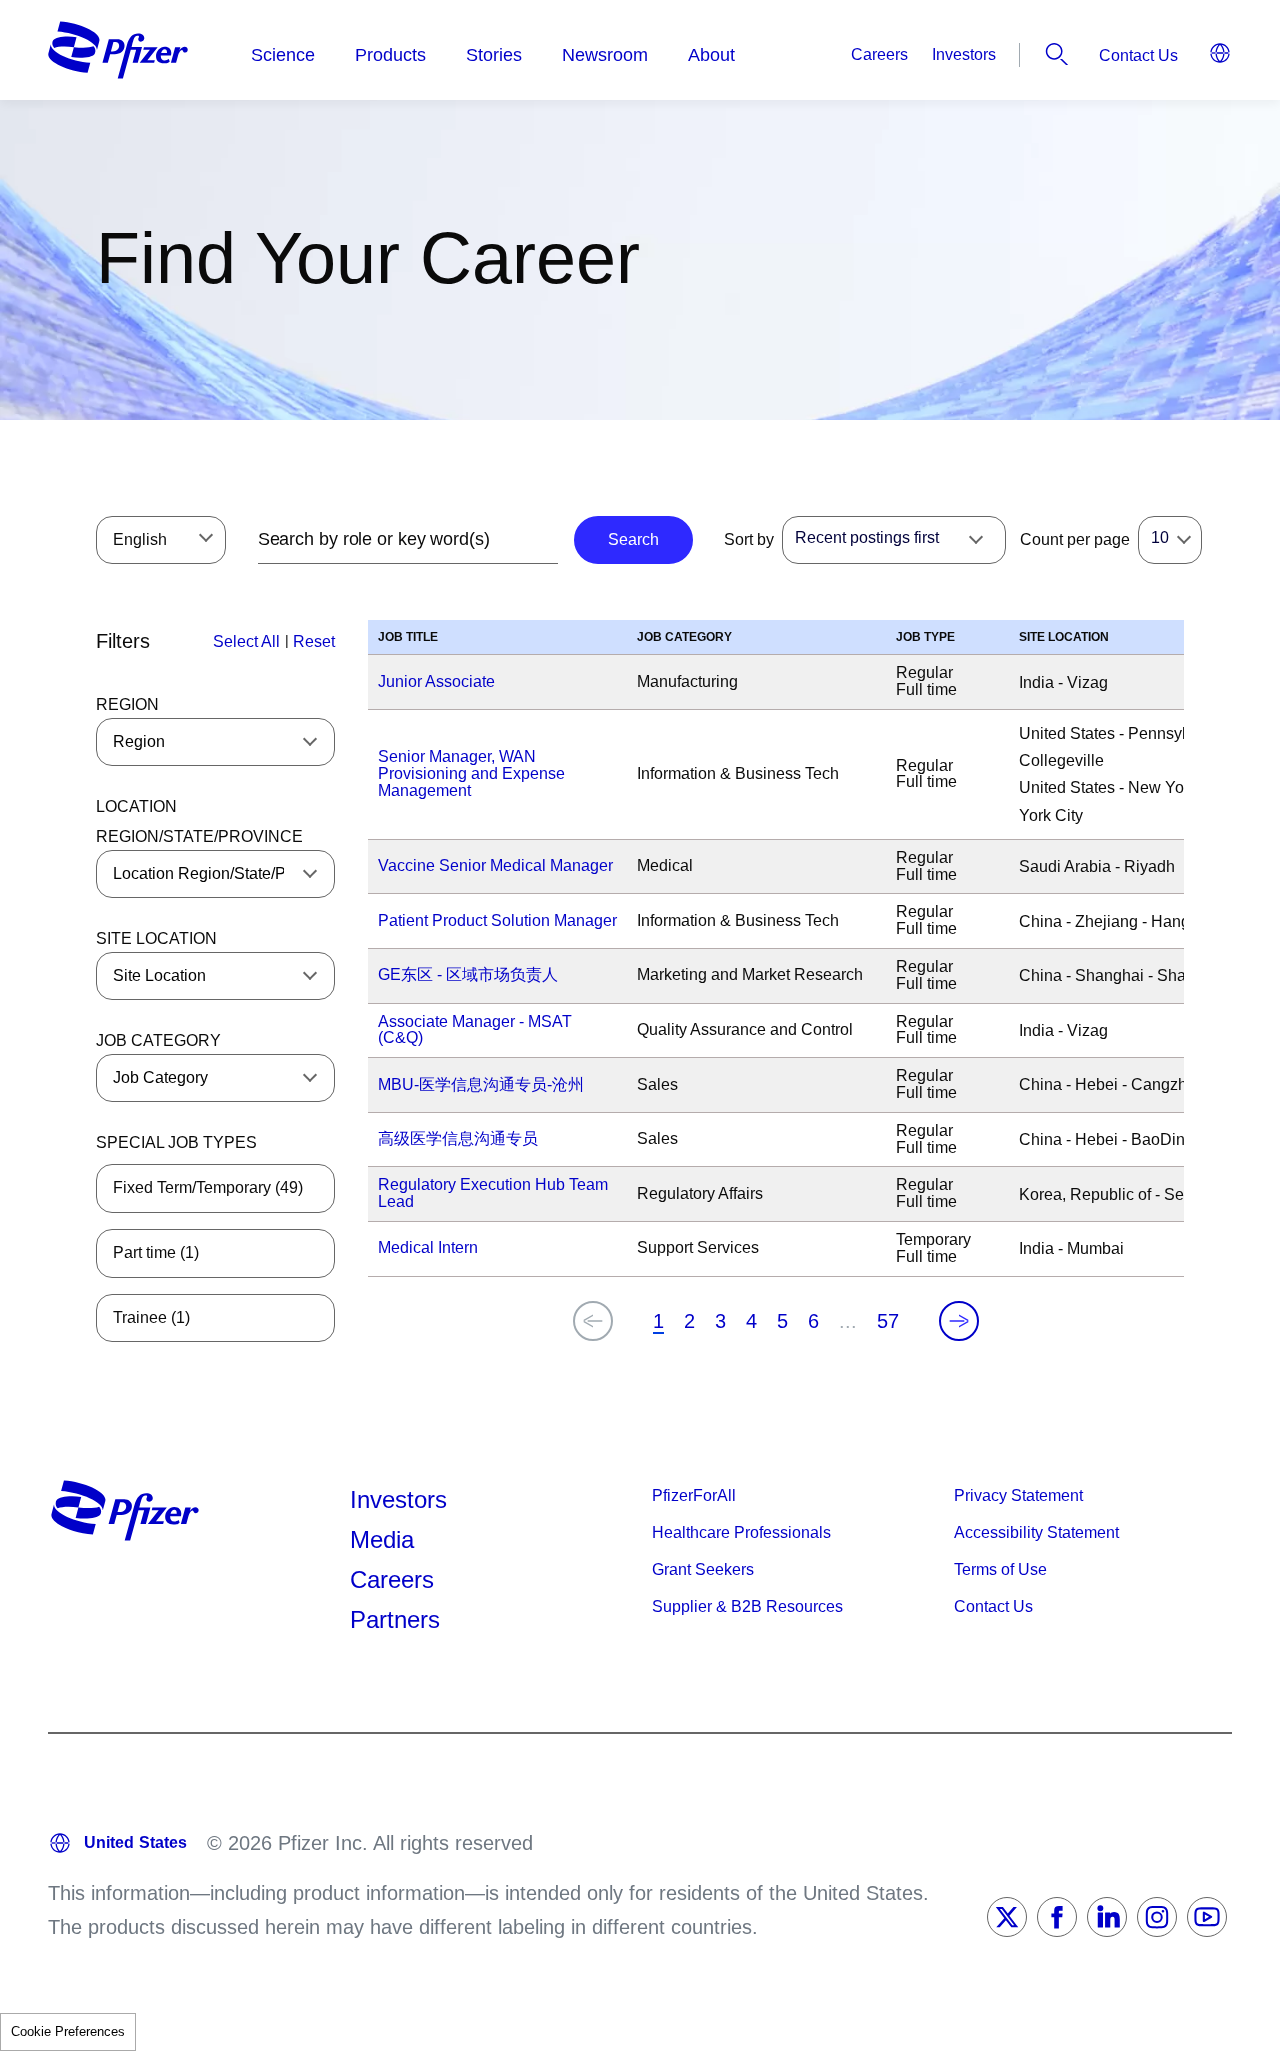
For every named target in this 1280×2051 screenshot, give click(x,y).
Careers (879, 54)
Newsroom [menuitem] (605, 55)
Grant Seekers (703, 1569)
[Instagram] (1157, 1917)
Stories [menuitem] (494, 55)
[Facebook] (1057, 1917)
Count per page (1075, 539)
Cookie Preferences (68, 2031)
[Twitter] (1007, 1917)
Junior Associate (436, 681)
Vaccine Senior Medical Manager (495, 865)
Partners (395, 1619)
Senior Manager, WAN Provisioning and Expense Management (471, 773)
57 (888, 1321)
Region (127, 704)
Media (382, 1539)
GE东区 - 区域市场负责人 (468, 974)
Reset (314, 641)
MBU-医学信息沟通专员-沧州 (481, 1084)
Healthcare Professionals (741, 1532)
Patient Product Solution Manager (497, 920)
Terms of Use (1000, 1569)
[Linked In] (1107, 1917)
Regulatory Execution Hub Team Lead (493, 1193)
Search (1057, 54)
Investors (964, 54)
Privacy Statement (1018, 1495)
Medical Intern (428, 1247)
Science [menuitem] (283, 55)
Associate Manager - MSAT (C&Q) (475, 1030)
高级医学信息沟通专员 (458, 1138)
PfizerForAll (694, 1495)
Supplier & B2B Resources (747, 1606)
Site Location (156, 938)
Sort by (749, 539)
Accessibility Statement (1036, 1532)
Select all (246, 641)
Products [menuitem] (390, 55)
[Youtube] (1207, 1917)
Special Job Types (176, 1142)
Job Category (158, 1040)
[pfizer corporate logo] (118, 50)
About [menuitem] (711, 55)
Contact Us (1138, 55)
